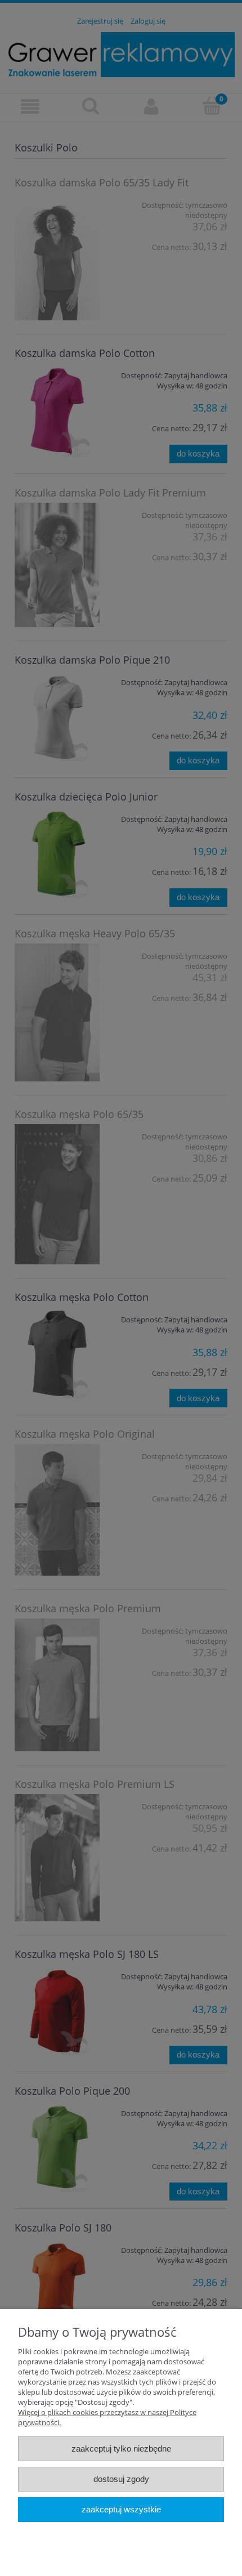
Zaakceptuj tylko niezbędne (121, 2448)
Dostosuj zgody (121, 2479)
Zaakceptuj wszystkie (121, 2509)
